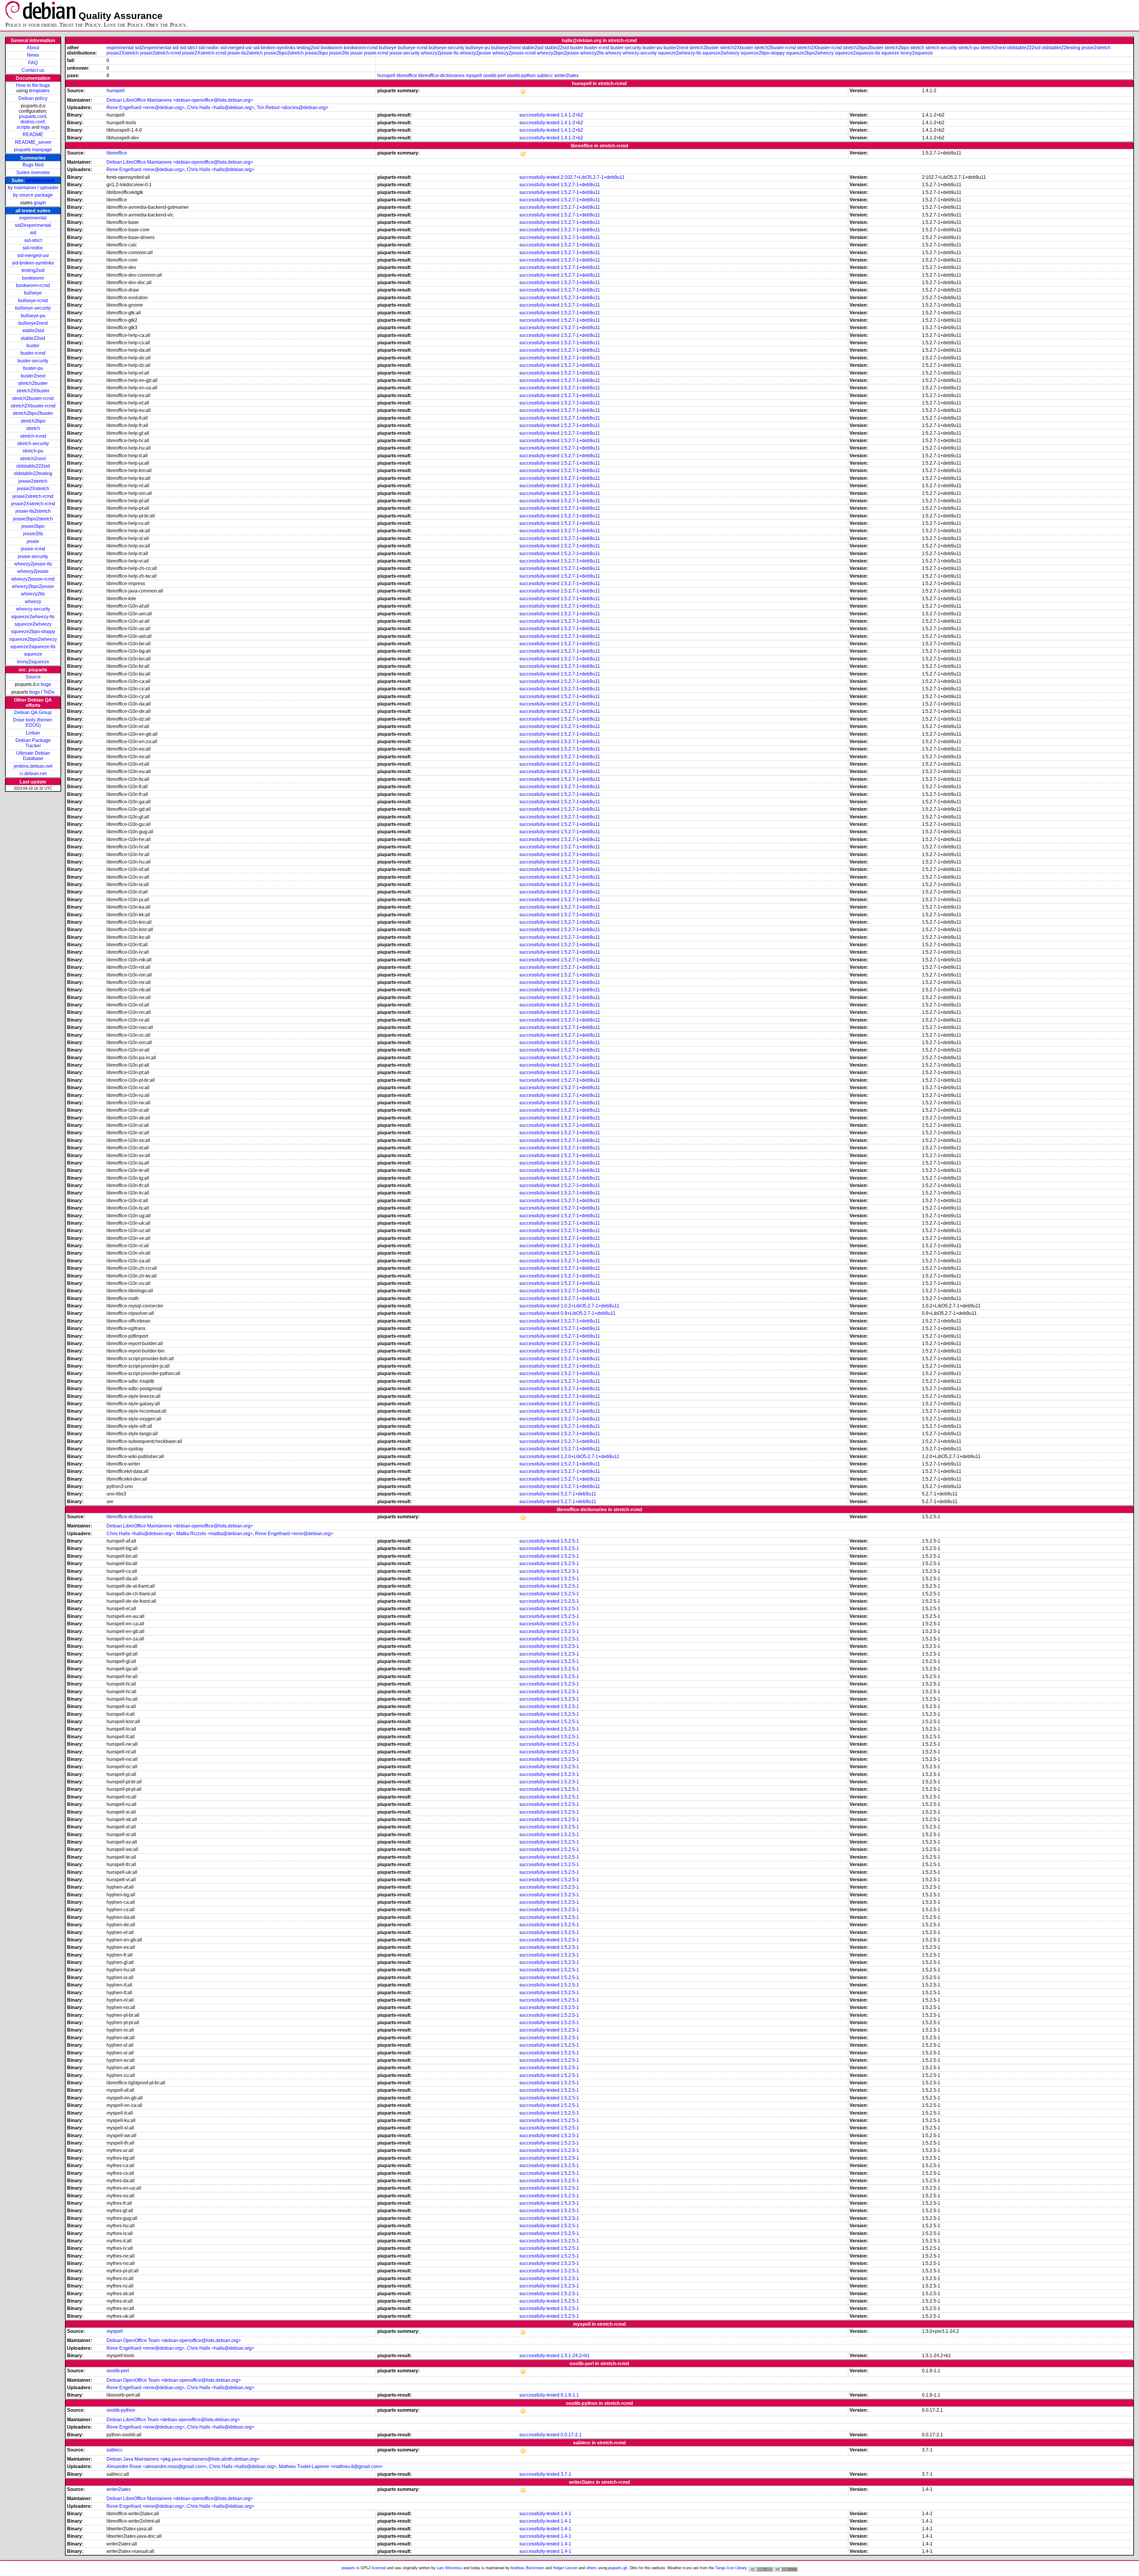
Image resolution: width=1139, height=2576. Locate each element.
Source (33, 677)
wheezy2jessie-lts (33, 564)
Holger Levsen (565, 2568)
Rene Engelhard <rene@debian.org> (145, 107)
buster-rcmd (33, 353)
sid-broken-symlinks (33, 263)
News (33, 55)
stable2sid (33, 330)
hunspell (386, 75)
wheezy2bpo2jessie (33, 586)
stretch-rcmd (40, 180)
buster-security (33, 361)
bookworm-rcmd (33, 285)
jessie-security (33, 556)
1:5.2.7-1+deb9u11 (580, 185)
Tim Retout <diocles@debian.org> (292, 107)
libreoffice (407, 75)
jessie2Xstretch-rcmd (33, 504)
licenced (379, 2568)
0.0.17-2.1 (571, 2435)
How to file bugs (33, 85)
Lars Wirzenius (449, 2568)
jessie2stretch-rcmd (33, 496)
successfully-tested (539, 115)
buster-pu (33, 368)
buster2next (33, 376)
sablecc (545, 75)
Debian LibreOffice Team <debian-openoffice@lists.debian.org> (173, 2420)
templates (39, 91)
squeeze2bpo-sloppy (33, 631)
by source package (33, 195)
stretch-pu (33, 451)
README (33, 134)
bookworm (33, 278)
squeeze (33, 654)
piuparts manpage (33, 150)
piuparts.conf (32, 116)
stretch (33, 428)
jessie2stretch (33, 481)
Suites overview (33, 172)
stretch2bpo (33, 421)
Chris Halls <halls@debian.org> (221, 107)
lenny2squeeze (33, 662)
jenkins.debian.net (33, 766)
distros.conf (32, 122)
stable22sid (33, 338)
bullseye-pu (33, 316)
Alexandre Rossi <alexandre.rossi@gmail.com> (157, 2466)
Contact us (33, 70)
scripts (23, 127)
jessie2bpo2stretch (33, 519)
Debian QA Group (33, 712)
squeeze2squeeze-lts (33, 647)
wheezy (33, 602)
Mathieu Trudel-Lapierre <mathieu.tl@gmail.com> (331, 2466)
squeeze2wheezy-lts (33, 617)
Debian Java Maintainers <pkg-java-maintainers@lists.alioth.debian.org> (183, 2459)
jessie (33, 541)
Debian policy (33, 98)
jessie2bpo (33, 526)
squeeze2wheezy (33, 624)
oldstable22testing (33, 473)
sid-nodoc (33, 248)
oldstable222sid (33, 466)
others (591, 2568)
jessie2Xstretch (33, 489)
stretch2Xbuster (33, 391)
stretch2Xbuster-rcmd (33, 406)
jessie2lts (33, 534)
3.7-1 (566, 2474)
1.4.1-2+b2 (572, 115)
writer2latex (567, 75)
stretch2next (33, 459)
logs (45, 127)
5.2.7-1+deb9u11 (578, 1494)
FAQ (33, 63)
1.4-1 (566, 2514)
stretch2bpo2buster (33, 413)
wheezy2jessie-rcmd (33, 579)
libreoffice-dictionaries (441, 75)
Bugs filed (33, 165)
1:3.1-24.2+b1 (575, 2356)
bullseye (33, 293)
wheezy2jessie (33, 571)
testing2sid (33, 270)
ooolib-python (521, 75)
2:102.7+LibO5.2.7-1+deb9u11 (593, 177)
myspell (474, 75)
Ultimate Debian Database (33, 756)
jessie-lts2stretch (33, 511)
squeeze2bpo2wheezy (33, 639)
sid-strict (33, 240)
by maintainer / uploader (33, 188)
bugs (46, 684)
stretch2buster (33, 383)
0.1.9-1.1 (570, 2395)
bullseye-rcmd (33, 301)
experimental (33, 218)
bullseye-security (33, 308)
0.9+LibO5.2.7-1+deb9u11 (588, 1313)
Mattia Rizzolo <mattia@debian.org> (214, 1534)
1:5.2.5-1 (570, 1541)
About (33, 48)
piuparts (349, 2568)
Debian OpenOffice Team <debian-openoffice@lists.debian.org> (174, 2340)
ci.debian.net (33, 774)
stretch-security (33, 443)
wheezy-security (33, 609)
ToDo (49, 692)
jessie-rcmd (33, 549)
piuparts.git (618, 2568)
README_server (33, 142)
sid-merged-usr (33, 255)
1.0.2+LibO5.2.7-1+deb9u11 (590, 1306)
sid (33, 233)
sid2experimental (33, 225)
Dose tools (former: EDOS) (33, 723)
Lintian (33, 733)
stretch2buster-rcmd (33, 398)
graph (40, 203)
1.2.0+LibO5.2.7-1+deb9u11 (590, 1456)
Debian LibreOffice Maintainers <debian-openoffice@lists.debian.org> (180, 100)
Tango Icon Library (731, 2568)
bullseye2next (33, 323)
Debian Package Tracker (33, 743)
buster (33, 346)
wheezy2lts (33, 594)
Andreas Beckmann (527, 2568)
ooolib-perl (494, 75)
